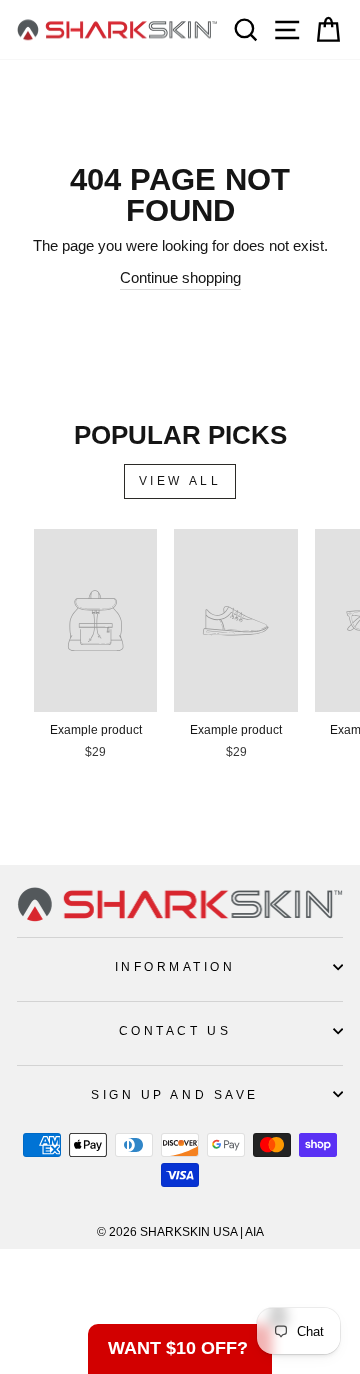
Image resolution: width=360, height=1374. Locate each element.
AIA (254, 1232)
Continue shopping (180, 278)
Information (175, 966)
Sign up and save (175, 1094)
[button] (180, 1349)
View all (180, 481)
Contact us (175, 1030)
